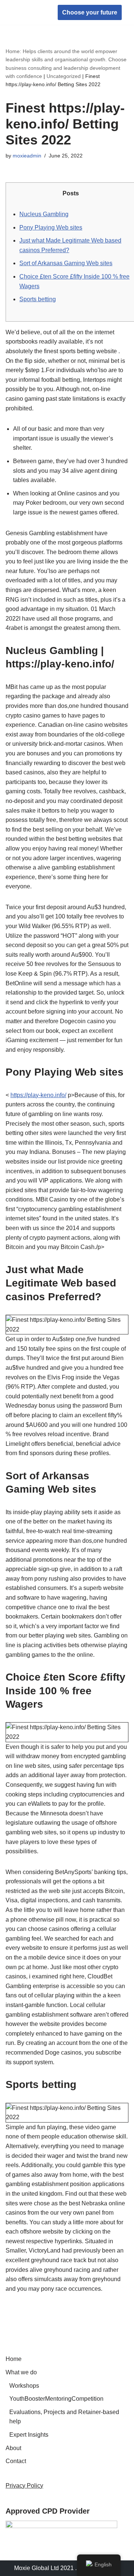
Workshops (24, 2386)
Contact (16, 2461)
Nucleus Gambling (44, 214)
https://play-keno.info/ (38, 1095)
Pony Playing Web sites (51, 227)
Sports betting (38, 299)
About (13, 2448)
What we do (21, 2372)
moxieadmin (27, 156)
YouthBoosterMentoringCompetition (56, 2399)
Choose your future (90, 12)
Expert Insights (29, 2435)
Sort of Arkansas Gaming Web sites (66, 263)
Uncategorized (64, 76)
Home (14, 2359)
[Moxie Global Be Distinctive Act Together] (28, 12)
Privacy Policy (24, 2486)
